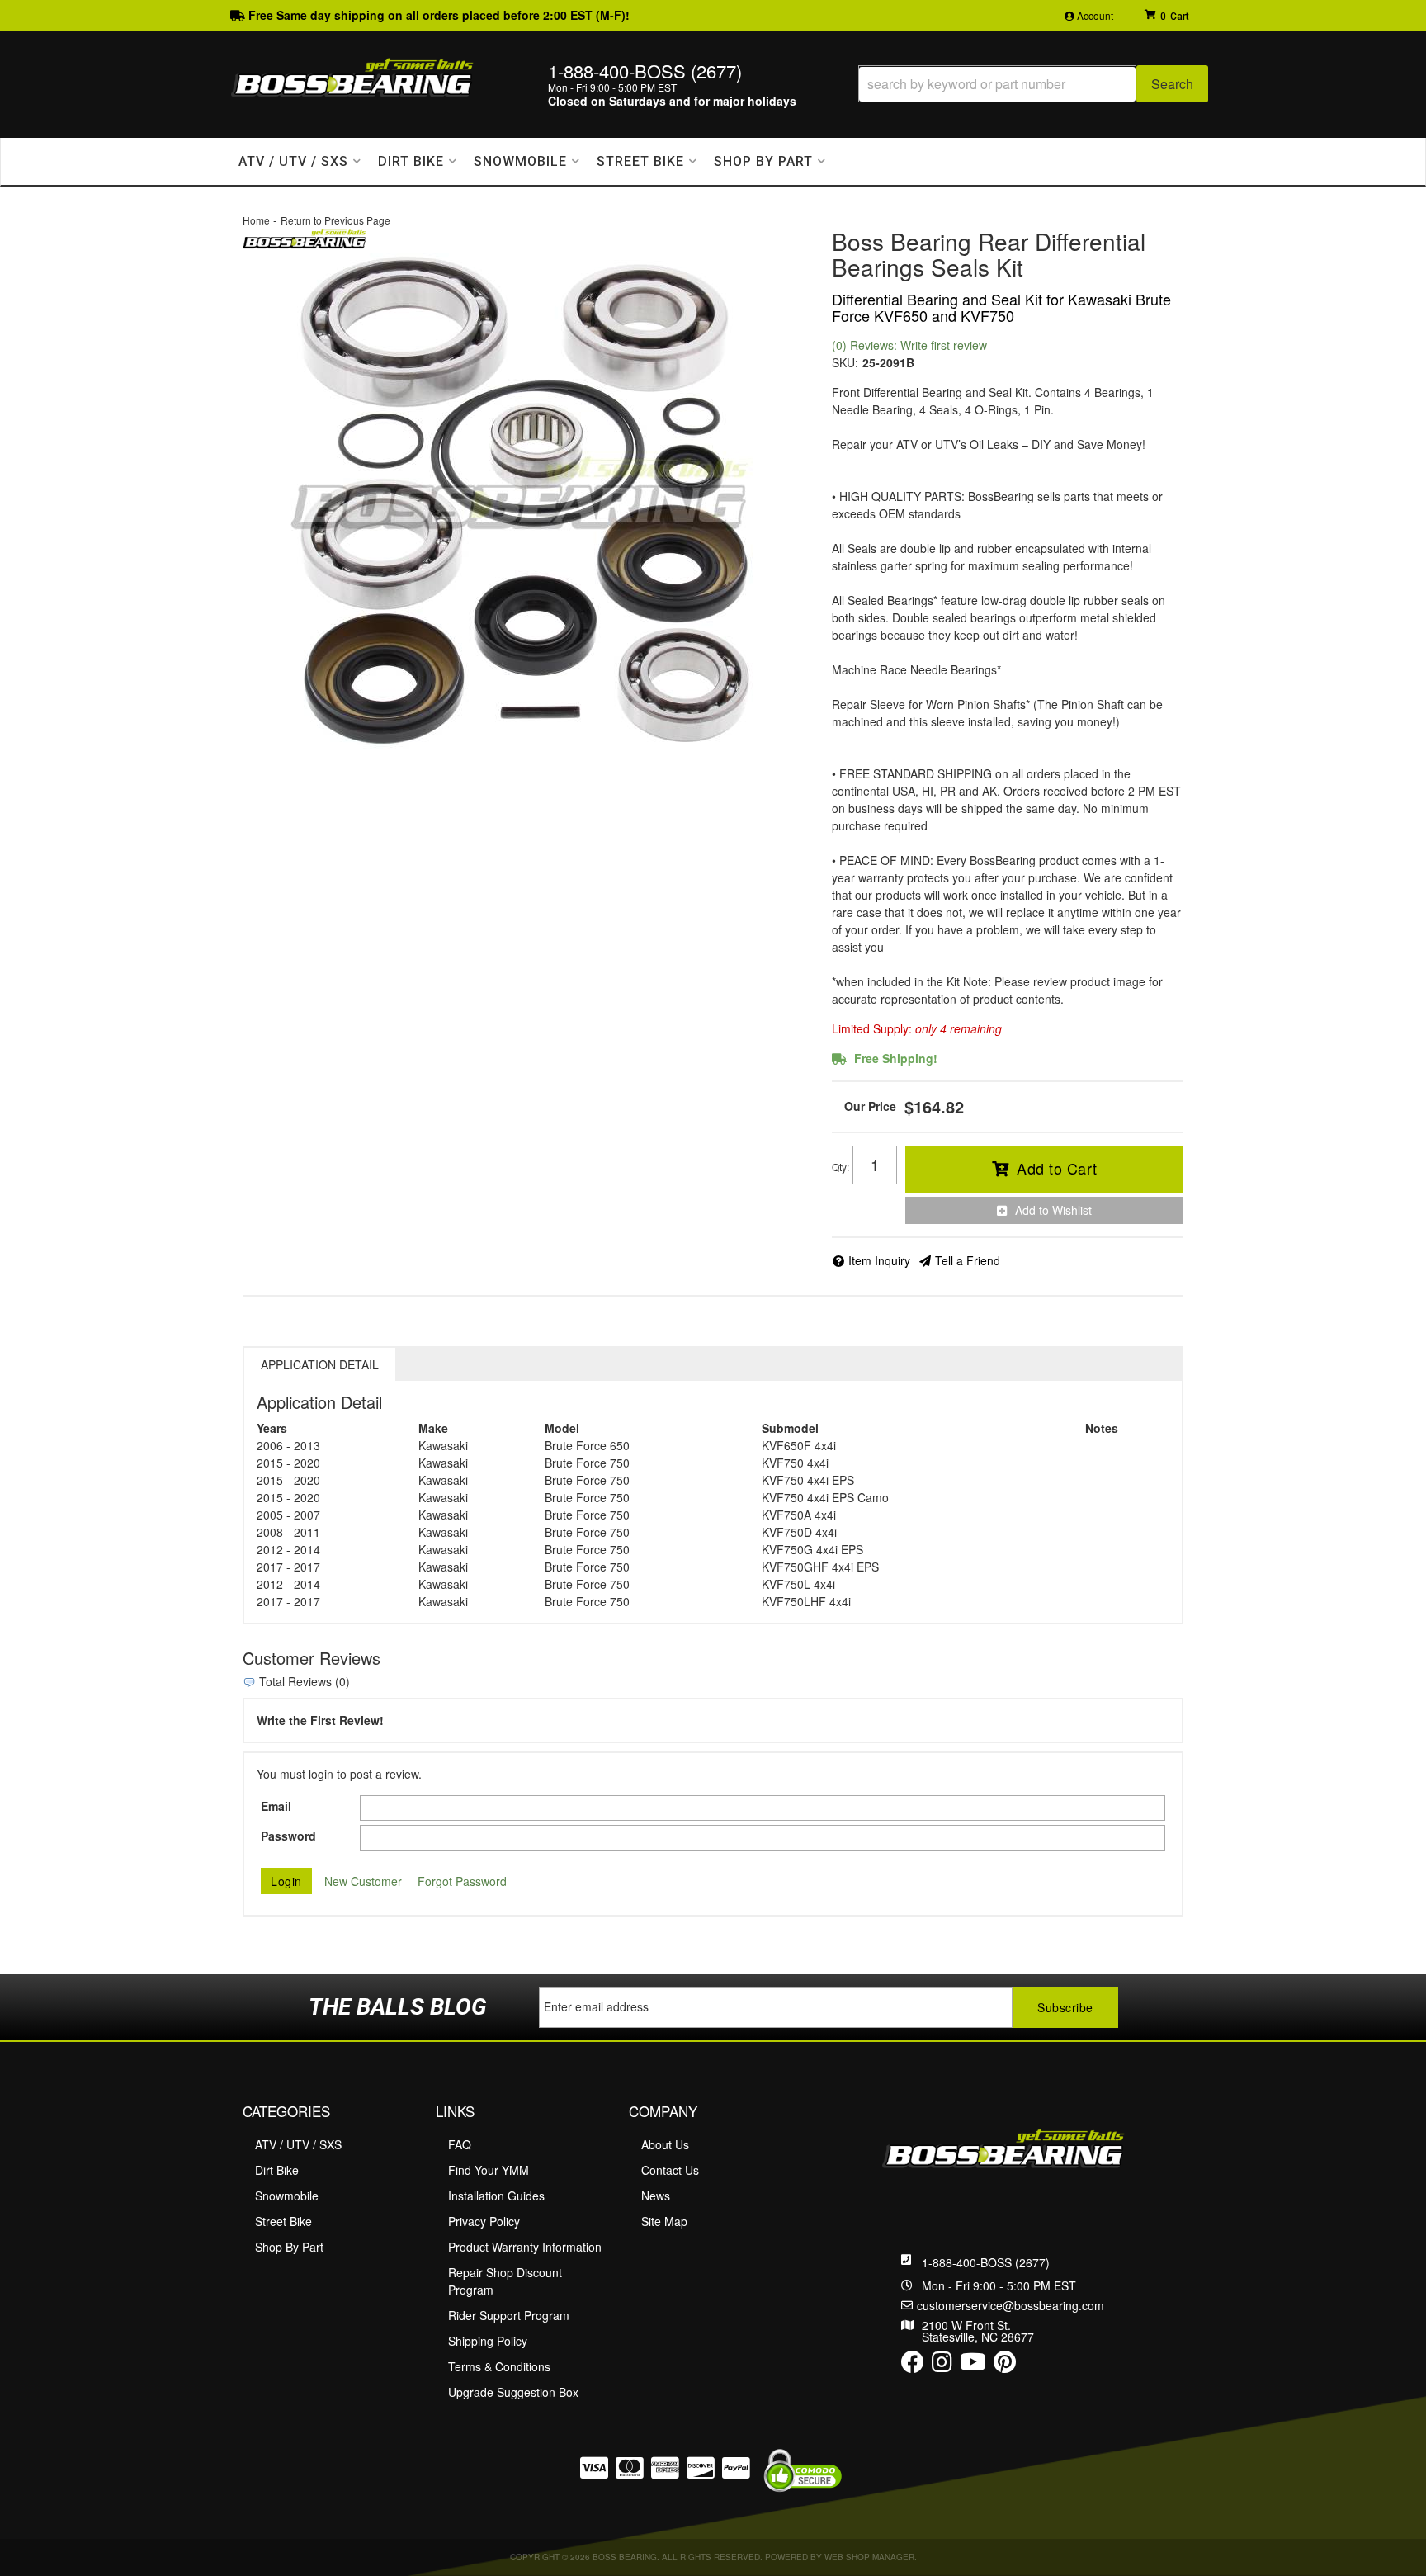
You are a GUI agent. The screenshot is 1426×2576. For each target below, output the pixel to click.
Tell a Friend (968, 1260)
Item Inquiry (879, 1260)
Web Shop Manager (869, 2557)
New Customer (363, 1881)
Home (256, 220)
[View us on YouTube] (973, 2366)
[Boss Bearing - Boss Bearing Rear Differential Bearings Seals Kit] (305, 237)
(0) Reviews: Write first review (909, 345)
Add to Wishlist (1053, 1210)
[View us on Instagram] (942, 2366)
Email (276, 1806)
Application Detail (320, 1364)
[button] (1033, 84)
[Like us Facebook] (913, 2366)
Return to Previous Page (335, 220)
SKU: (845, 362)
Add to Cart (1057, 1168)
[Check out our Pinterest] (1005, 2366)
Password (288, 1836)
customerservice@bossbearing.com (1010, 2305)
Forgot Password (462, 1881)
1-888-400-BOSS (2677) (986, 2262)
